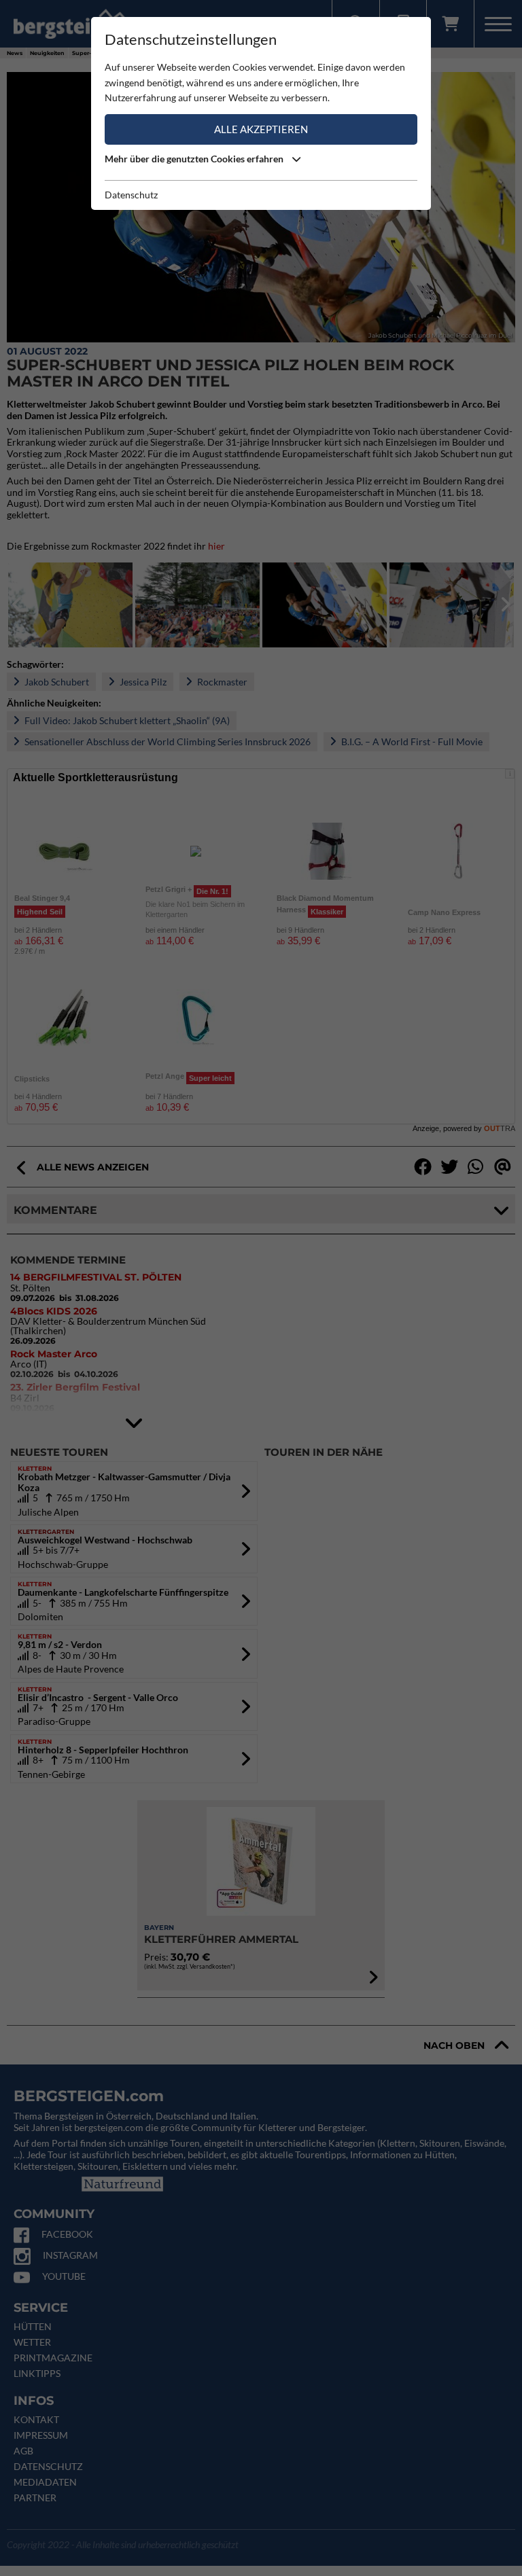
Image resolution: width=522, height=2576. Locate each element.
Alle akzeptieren (261, 129)
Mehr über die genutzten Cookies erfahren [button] (195, 159)
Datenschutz (131, 195)
